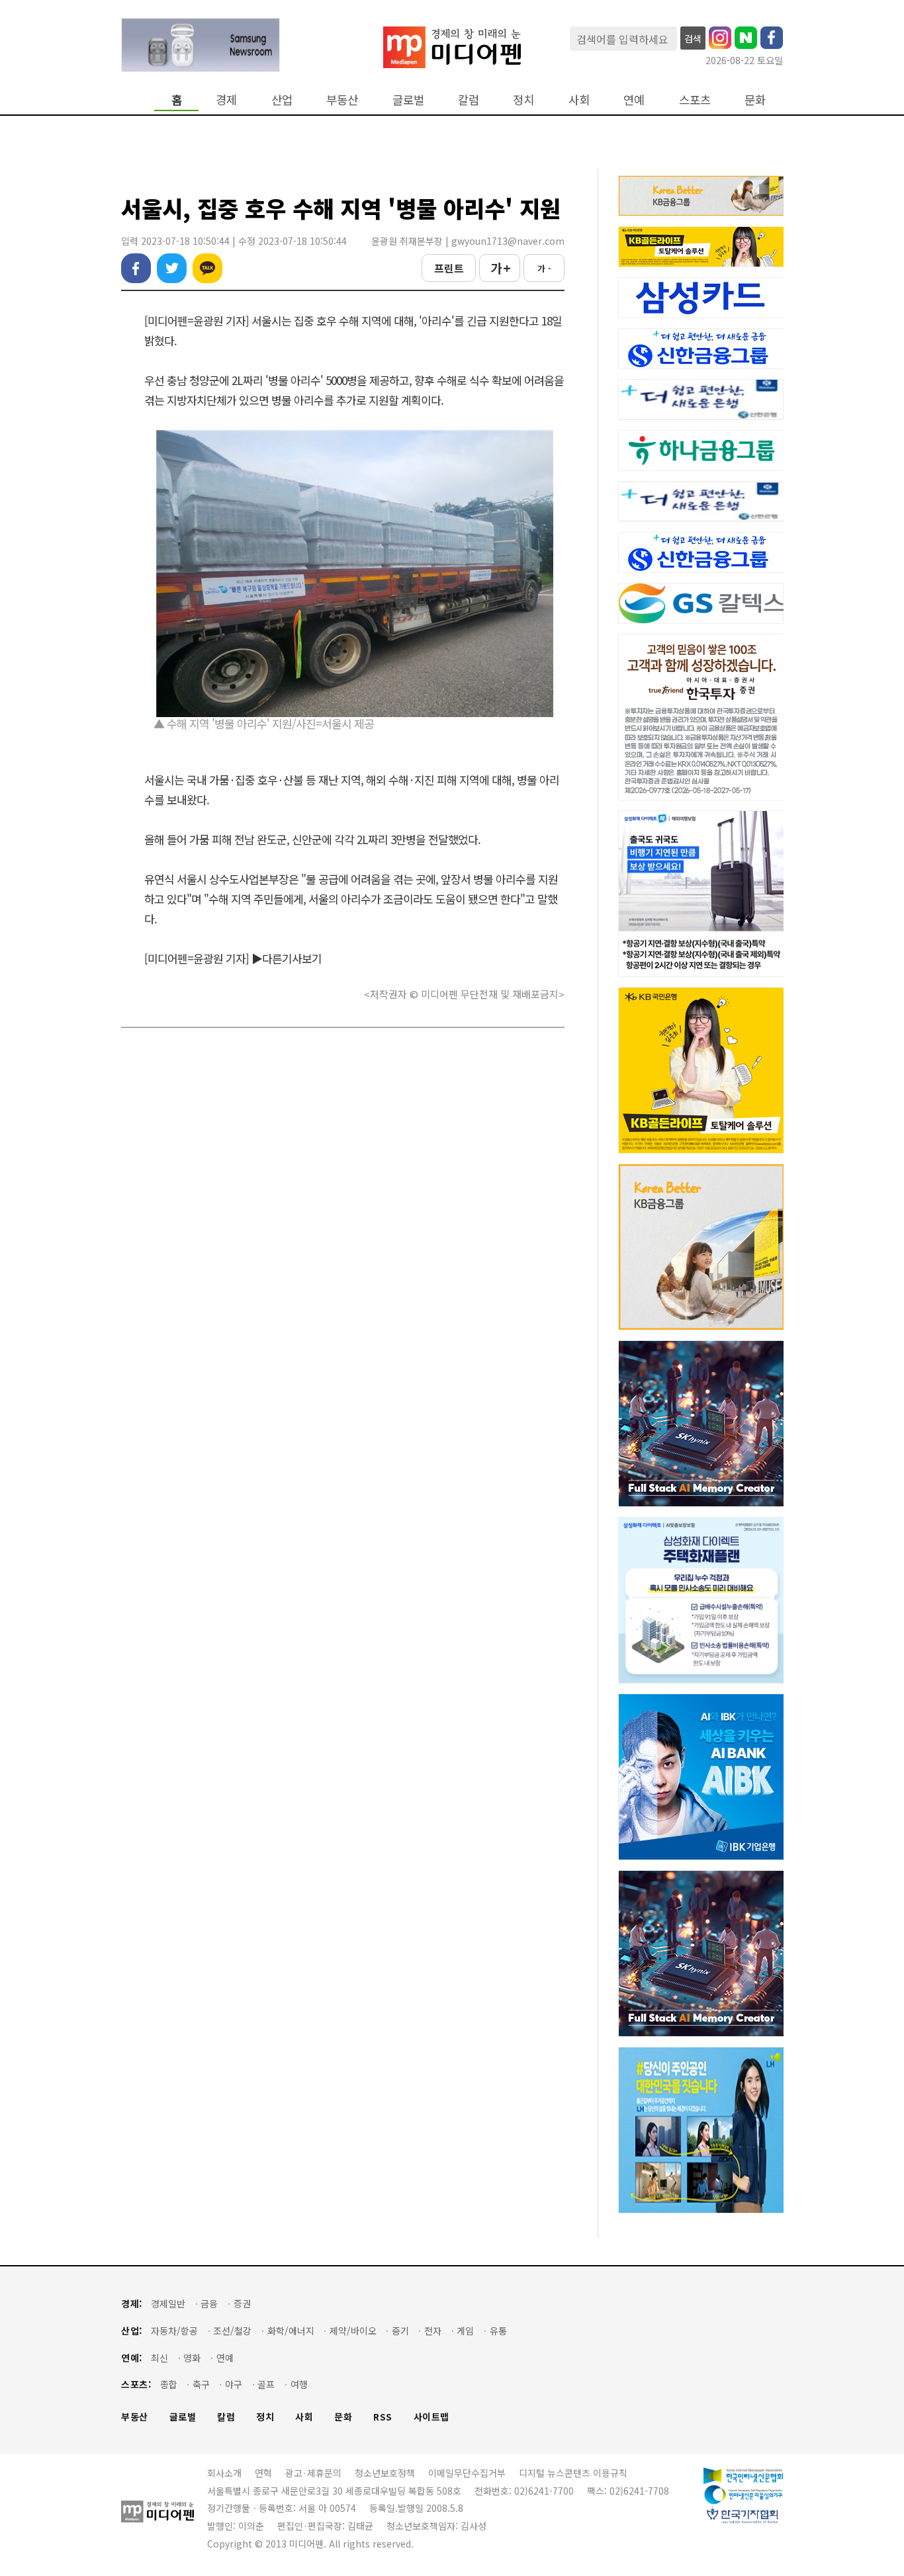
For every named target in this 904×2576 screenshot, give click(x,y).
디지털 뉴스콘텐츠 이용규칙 (573, 2473)
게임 (465, 2331)
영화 (192, 2358)
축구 (201, 2384)
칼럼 (469, 100)
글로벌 (408, 100)
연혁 (263, 2473)
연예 (634, 100)
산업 (282, 100)
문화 (755, 100)
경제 (226, 100)
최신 (159, 2358)
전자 (433, 2331)
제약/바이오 (353, 2331)
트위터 (172, 268)
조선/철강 (232, 2331)
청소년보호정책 (385, 2473)
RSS (383, 2417)
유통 (498, 2331)
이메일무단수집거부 (467, 2473)
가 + (500, 268)
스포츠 (695, 100)
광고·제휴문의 (313, 2473)
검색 (693, 38)
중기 (400, 2331)
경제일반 (168, 2304)
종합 (169, 2384)
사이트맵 (431, 2417)
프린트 (449, 268)
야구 (234, 2384)
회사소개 (224, 2473)
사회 (579, 100)
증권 (242, 2304)
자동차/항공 (174, 2331)
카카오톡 (207, 268)
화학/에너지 (291, 2331)
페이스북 (136, 268)
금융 (209, 2304)
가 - (544, 268)
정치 (523, 100)
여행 (299, 2384)
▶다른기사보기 (287, 958)
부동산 (342, 100)
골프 (266, 2384)
